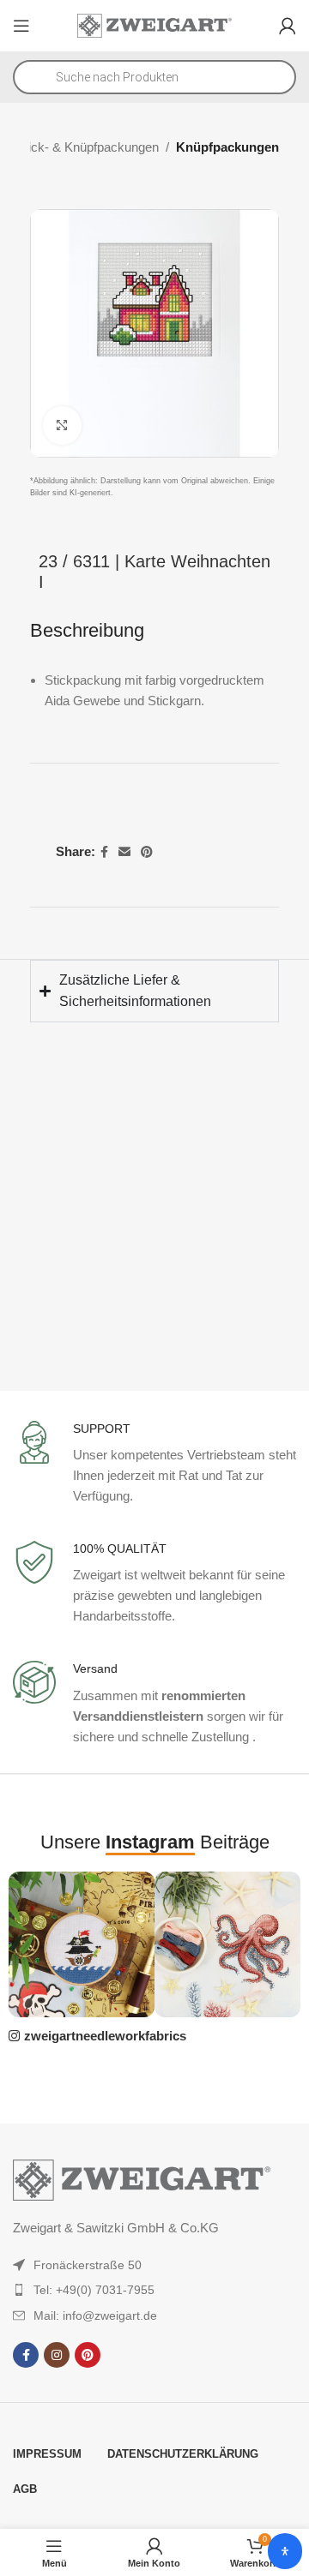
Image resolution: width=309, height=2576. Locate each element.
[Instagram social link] (57, 2355)
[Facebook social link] (104, 852)
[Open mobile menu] (21, 26)
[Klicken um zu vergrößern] (62, 425)
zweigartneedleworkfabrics (105, 2036)
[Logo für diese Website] (154, 24)
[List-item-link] (154, 2265)
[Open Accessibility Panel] (285, 2551)
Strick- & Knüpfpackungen (85, 147)
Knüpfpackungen (227, 147)
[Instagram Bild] (82, 1944)
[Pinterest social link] (147, 852)
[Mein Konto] (288, 26)
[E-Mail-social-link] (124, 852)
